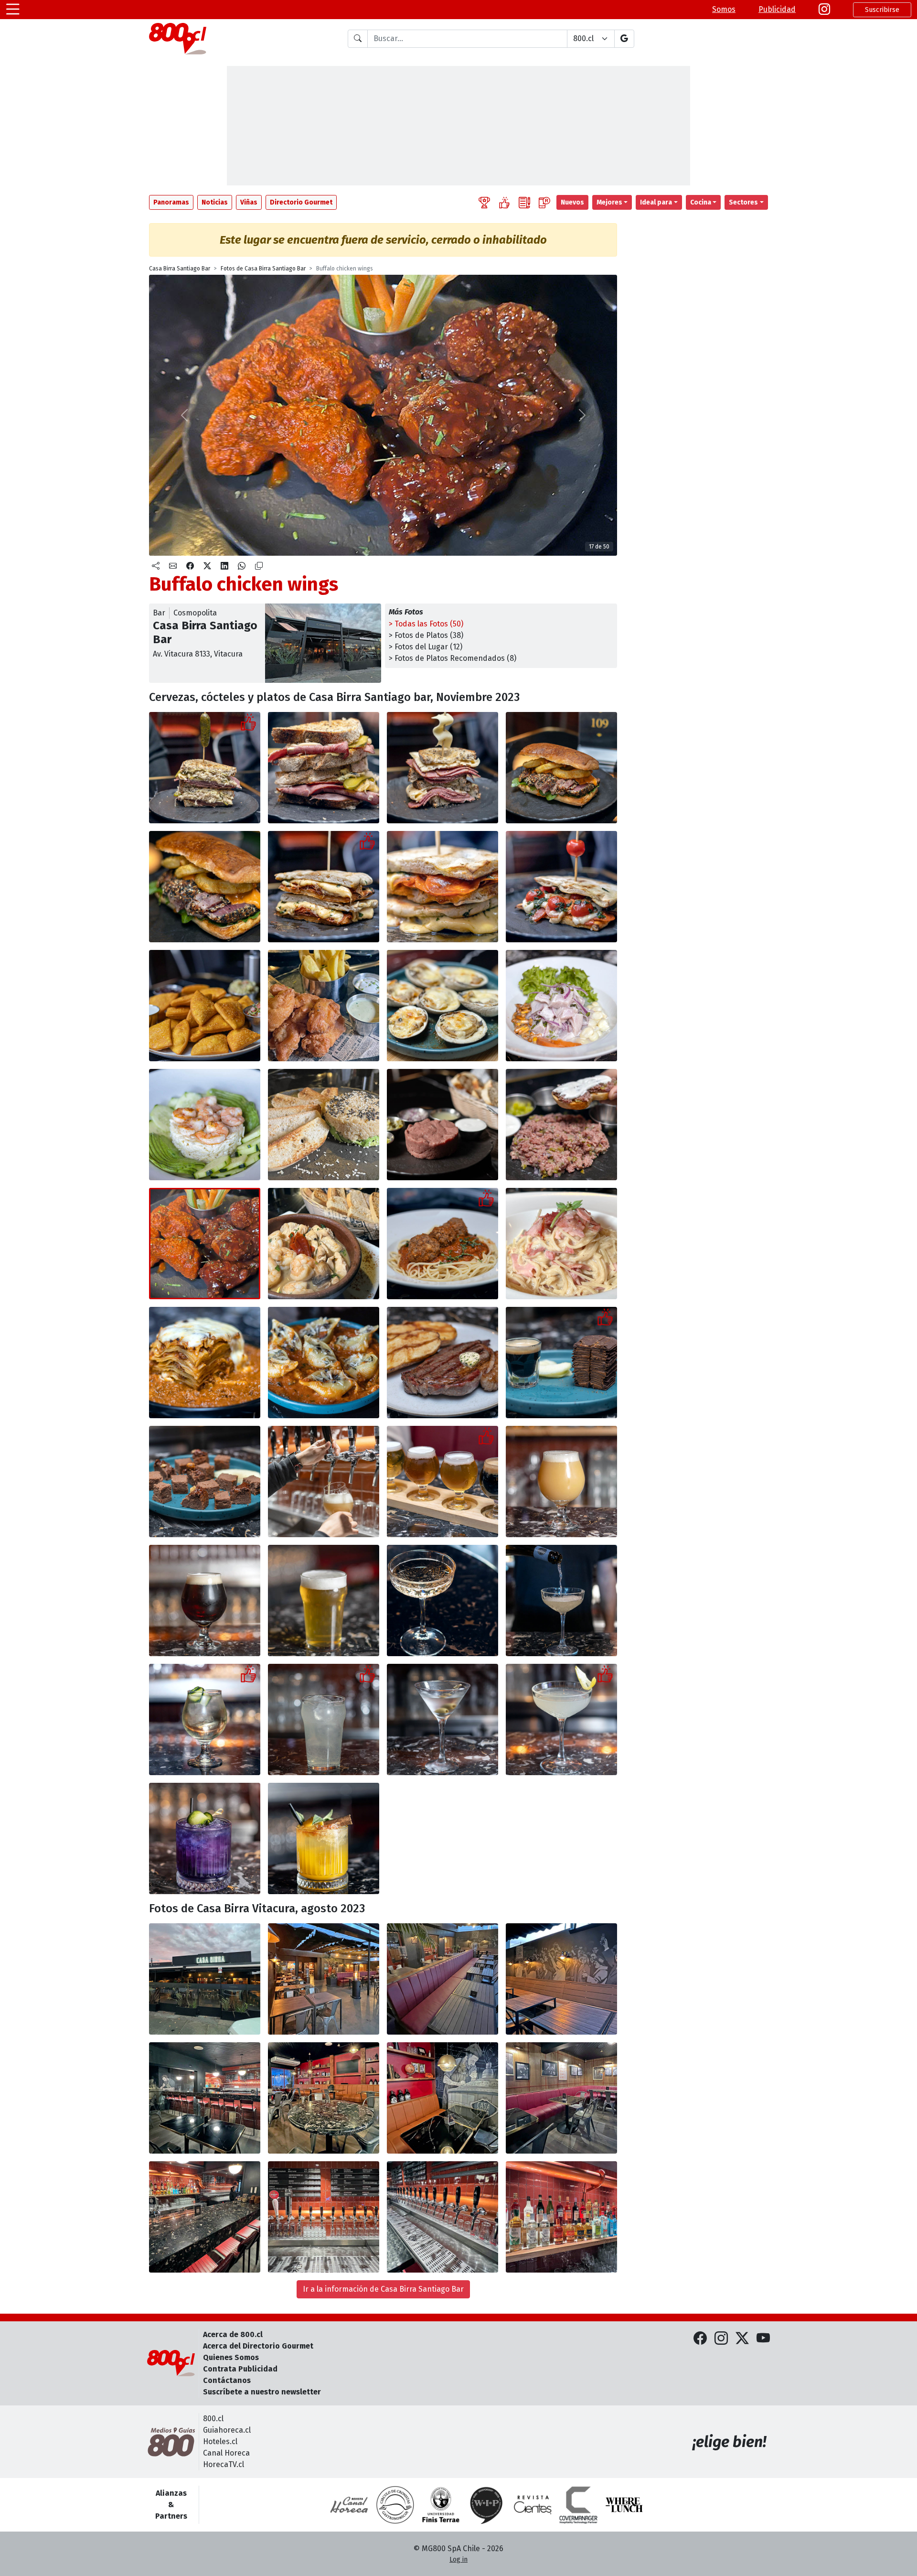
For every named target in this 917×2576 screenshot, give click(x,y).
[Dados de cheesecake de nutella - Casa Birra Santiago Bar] (205, 1482)
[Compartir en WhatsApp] (242, 566)
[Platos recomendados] (504, 202)
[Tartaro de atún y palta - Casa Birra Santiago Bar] (324, 1125)
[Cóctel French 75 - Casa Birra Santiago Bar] (561, 1719)
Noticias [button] (215, 202)
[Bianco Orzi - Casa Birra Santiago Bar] (205, 1125)
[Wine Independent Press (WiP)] (487, 2505)
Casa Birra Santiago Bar (180, 269)
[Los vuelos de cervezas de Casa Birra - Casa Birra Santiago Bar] (443, 1482)
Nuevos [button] (572, 202)
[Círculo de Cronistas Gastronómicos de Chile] (395, 2505)
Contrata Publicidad (240, 2369)
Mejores (609, 202)
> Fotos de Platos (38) (426, 635)
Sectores (743, 202)
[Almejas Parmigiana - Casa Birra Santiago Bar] (443, 1006)
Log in (458, 2560)
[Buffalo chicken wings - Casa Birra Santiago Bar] (205, 1244)
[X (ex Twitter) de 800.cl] (742, 2339)
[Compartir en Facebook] (190, 566)
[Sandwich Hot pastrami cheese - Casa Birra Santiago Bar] (443, 768)
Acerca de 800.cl (233, 2334)
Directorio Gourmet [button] (301, 202)
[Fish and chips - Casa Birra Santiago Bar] (324, 1006)
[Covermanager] (578, 2505)
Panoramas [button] (171, 202)
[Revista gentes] (533, 2505)
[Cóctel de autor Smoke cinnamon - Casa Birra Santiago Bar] (324, 1838)
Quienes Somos (231, 2357)
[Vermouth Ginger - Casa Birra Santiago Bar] (324, 1719)
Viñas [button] (249, 202)
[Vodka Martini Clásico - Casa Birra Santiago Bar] (443, 1719)
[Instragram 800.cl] (824, 10)
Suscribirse (882, 10)
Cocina (701, 202)
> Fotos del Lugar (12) (426, 647)
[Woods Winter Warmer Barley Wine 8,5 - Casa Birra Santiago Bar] (205, 1601)
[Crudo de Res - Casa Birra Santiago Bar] (443, 1125)
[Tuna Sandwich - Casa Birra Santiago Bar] (561, 768)
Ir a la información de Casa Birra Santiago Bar (383, 2289)
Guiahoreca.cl (227, 2430)
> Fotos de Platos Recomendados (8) (453, 658)
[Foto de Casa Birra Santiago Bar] (324, 1979)
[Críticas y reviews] (524, 202)
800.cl (213, 2419)
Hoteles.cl (220, 2441)
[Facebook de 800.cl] (700, 2339)
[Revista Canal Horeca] (349, 2505)
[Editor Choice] (484, 202)
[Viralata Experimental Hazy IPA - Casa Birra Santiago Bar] (561, 1482)
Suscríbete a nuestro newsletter (262, 2392)
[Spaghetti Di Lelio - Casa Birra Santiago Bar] (561, 1244)
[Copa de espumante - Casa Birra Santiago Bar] (443, 1601)
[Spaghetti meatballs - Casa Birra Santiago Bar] (443, 1244)
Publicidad (777, 9)
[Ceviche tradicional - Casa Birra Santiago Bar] (561, 1006)
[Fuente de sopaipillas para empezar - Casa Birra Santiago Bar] (205, 1006)
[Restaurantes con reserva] (544, 202)
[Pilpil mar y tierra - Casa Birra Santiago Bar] (324, 1244)
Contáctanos (227, 2380)
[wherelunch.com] (624, 2505)
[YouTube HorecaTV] (763, 2339)
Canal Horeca (226, 2453)
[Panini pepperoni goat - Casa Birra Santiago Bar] (561, 887)
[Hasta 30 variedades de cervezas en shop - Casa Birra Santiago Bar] (324, 1482)
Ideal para (656, 202)
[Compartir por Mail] (173, 566)
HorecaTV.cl (224, 2464)
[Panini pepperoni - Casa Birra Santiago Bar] (324, 887)
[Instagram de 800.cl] (721, 2339)
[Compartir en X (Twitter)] (207, 566)
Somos (724, 9)
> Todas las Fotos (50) (426, 624)
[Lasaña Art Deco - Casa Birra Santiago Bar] (205, 1363)
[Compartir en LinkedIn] (224, 566)
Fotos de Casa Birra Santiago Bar (263, 269)
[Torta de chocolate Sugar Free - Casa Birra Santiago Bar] (561, 1363)
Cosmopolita (195, 613)
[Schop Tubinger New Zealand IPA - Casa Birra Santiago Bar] (324, 1601)
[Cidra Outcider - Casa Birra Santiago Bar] (205, 1719)
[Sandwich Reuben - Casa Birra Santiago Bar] (205, 768)
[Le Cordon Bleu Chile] (441, 2505)
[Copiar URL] (259, 566)
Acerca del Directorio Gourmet (258, 2346)
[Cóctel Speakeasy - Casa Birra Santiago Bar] (205, 1838)
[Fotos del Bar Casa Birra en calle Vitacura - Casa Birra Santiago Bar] (205, 1979)
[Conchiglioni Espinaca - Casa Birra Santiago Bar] (324, 1363)
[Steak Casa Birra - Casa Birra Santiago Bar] (443, 1363)
